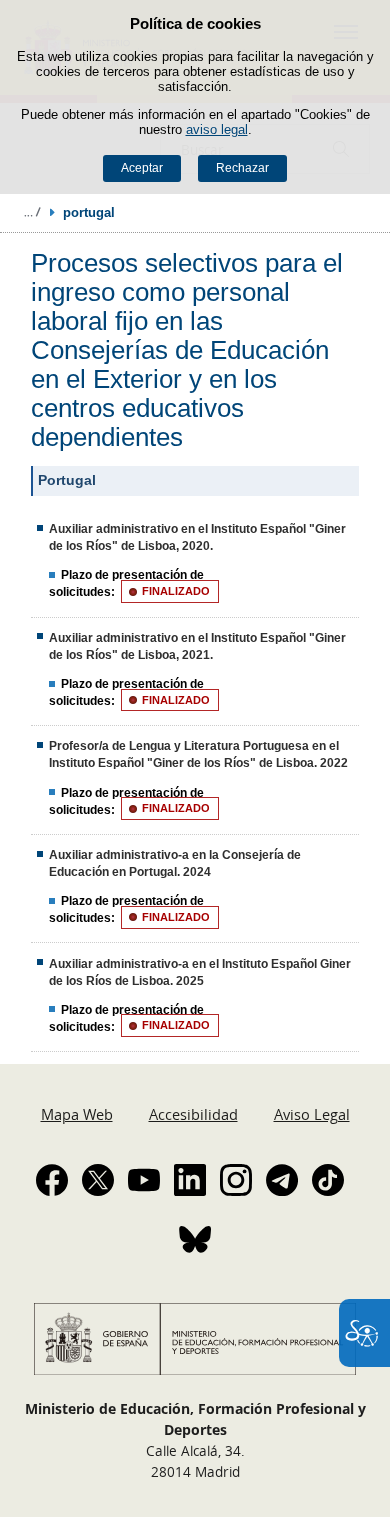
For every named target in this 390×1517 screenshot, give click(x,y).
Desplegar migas (32, 212)
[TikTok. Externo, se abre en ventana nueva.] (328, 1180)
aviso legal (217, 129)
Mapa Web (77, 1114)
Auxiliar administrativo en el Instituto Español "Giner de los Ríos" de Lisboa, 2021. (197, 646)
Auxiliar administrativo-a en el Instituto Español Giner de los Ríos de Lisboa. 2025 (200, 972)
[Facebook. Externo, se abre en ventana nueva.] (52, 1180)
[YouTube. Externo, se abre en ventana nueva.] (144, 1180)
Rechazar (242, 168)
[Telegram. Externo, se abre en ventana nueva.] (282, 1180)
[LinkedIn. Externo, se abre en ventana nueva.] (190, 1180)
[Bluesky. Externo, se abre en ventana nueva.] (195, 1239)
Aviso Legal (312, 1114)
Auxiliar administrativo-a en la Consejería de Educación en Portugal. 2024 (175, 863)
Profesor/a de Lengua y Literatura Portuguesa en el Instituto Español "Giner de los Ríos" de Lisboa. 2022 (198, 754)
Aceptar (142, 168)
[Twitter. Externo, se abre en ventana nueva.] (98, 1180)
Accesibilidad (193, 1114)
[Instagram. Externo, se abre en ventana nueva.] (236, 1180)
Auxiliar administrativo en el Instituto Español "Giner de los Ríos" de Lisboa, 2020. (197, 537)
